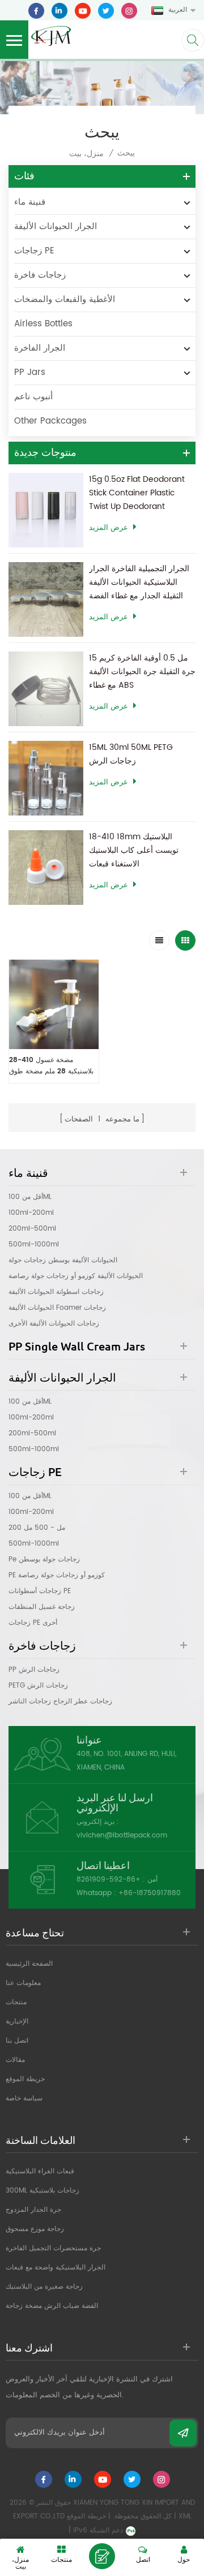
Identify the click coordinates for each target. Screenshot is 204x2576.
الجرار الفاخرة (40, 348)
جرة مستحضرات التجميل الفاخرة (53, 2248)
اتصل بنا (17, 2041)
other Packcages (50, 421)
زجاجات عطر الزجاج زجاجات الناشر (60, 1701)
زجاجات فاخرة (40, 275)
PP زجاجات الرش (34, 1670)
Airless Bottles (43, 324)
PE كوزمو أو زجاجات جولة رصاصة (57, 1575)
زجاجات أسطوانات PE (40, 1591)
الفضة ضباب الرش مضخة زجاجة (52, 2306)
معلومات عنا (23, 1983)
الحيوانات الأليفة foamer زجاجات (57, 1308)
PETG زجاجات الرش (38, 1686)
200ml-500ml (32, 1229)
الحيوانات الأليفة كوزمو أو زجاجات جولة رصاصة (76, 1276)
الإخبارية (17, 2021)
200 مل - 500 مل (37, 1528)
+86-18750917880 (150, 1893)
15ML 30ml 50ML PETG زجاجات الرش (131, 754)
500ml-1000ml (34, 1244)
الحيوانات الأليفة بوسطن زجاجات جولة (63, 1260)
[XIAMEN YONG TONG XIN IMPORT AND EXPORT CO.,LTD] (51, 35)
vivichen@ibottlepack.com (122, 1835)
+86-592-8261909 (109, 1880)
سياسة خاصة (24, 2098)
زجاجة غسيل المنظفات (42, 1607)
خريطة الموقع (25, 2079)
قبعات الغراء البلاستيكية (40, 2171)
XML (185, 2516)
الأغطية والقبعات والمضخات (65, 299)
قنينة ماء (30, 202)
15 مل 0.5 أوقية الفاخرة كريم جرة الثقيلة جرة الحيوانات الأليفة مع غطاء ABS (142, 672)
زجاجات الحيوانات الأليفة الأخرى (54, 1324)
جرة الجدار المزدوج (33, 2210)
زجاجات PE (34, 251)
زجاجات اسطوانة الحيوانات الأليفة (56, 1292)
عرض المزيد (109, 528)
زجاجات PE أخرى (33, 1623)
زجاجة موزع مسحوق (35, 2229)
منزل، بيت (86, 154)
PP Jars (30, 372)
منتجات (16, 2002)
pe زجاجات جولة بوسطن (44, 1559)
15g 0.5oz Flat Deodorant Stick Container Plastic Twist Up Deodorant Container (137, 493)
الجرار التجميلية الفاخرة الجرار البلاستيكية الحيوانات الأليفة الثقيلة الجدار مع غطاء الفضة (139, 582)
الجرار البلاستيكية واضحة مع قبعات (56, 2268)
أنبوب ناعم (33, 397)
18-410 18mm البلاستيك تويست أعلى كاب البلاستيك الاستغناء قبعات (134, 850)
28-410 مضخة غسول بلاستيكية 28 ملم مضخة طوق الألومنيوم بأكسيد (51, 1066)
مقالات (15, 2060)
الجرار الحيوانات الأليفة (56, 226)
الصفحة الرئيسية (29, 1964)
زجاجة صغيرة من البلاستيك (44, 2287)
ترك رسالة (102, 2556)
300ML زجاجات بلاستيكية (42, 2191)
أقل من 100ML (30, 1197)
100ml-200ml (31, 1213)
